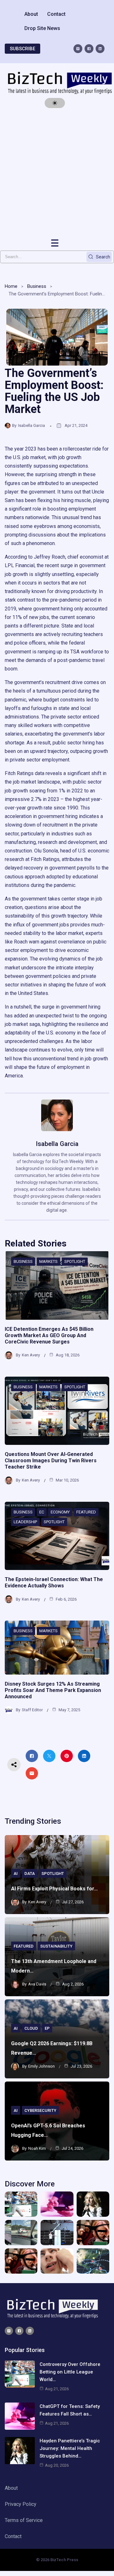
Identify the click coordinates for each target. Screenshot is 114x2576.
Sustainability (56, 1946)
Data (30, 1873)
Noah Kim (37, 2148)
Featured (86, 1512)
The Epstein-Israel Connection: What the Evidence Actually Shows (54, 1582)
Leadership (25, 1522)
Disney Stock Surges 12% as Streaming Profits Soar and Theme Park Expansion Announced (53, 1690)
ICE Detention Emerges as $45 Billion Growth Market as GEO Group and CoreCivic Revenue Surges (49, 1335)
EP (47, 2028)
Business (37, 286)
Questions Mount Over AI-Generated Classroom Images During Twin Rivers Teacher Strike (51, 1461)
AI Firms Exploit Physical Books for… (54, 1889)
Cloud (31, 2028)
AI (16, 1873)
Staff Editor (32, 1710)
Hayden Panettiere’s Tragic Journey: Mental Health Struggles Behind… (70, 2448)
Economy (60, 1512)
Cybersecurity (40, 2110)
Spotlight (75, 1261)
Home (11, 286)
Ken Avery (31, 1355)
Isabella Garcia (32, 425)
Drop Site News (42, 28)
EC (42, 1512)
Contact (56, 14)
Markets (48, 1261)
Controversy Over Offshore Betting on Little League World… (70, 2372)
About (31, 14)
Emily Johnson (41, 2066)
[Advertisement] (57, 173)
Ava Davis (37, 1984)
